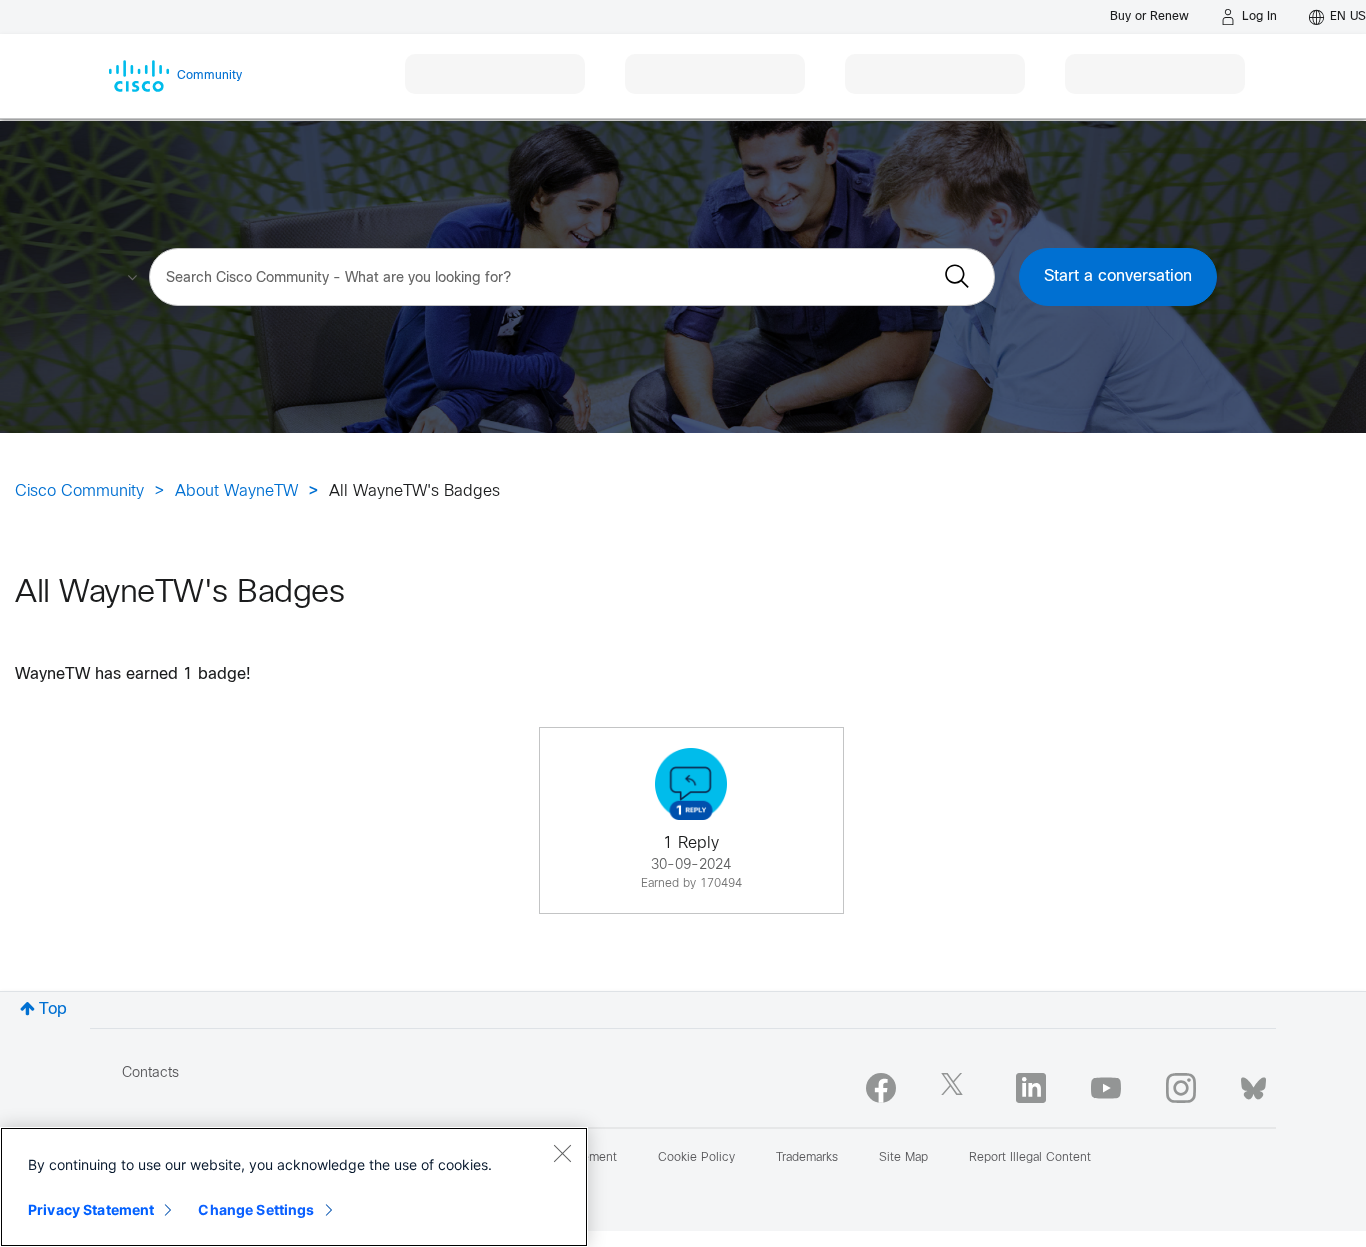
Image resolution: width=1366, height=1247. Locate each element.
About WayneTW (236, 491)
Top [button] (53, 1009)
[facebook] (881, 1088)
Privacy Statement (91, 1209)
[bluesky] (1253, 1084)
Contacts (150, 1073)
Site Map (903, 1158)
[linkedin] (1031, 1088)
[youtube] (1106, 1088)
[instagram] (1181, 1088)
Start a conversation (1118, 276)
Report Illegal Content (1030, 1158)
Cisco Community (79, 491)
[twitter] (956, 1088)
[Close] (562, 1153)
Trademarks (807, 1158)
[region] (294, 1187)
